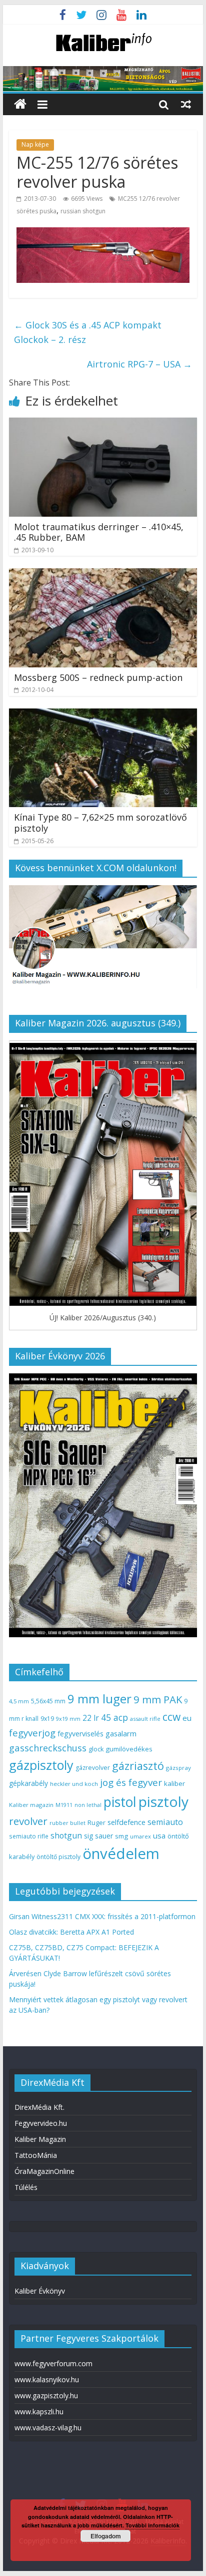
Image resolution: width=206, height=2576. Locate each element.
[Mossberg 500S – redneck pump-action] (103, 574)
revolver (28, 1821)
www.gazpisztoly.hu (46, 2396)
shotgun (66, 1835)
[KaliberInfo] (20, 104)
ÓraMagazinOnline (44, 2171)
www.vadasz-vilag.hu (48, 2428)
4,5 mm (19, 1701)
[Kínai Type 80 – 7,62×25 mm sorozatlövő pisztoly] (103, 714)
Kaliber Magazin (40, 2139)
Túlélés (26, 2187)
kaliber (174, 1783)
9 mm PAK (158, 1699)
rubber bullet (67, 1823)
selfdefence (126, 1822)
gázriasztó (138, 1766)
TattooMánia (36, 2155)
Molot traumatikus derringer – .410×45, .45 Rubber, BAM (99, 532)
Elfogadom (106, 2536)
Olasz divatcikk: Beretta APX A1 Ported (71, 1932)
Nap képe (35, 144)
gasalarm (121, 1733)
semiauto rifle (29, 1836)
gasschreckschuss (48, 1748)
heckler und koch (74, 1784)
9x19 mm (68, 1719)
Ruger (96, 1822)
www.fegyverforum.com (53, 2363)
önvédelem (121, 1854)
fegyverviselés (80, 1734)
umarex (140, 1836)
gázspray (178, 1768)
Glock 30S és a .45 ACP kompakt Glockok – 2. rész (88, 332)
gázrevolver (93, 1768)
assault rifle (145, 1719)
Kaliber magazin (31, 1805)
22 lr (91, 1718)
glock (96, 1749)
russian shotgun (83, 211)
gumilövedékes (129, 1749)
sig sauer (98, 1836)
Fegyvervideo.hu (41, 2123)
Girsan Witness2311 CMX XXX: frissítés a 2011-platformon (102, 1916)
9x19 (47, 1719)
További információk (152, 2525)
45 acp (114, 1717)
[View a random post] (186, 104)
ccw (171, 1717)
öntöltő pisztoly (58, 1857)
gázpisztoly (41, 1765)
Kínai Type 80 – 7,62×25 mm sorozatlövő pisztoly (100, 823)
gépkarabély (28, 1783)
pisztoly (163, 1801)
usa (159, 1835)
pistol (120, 1802)
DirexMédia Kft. (39, 2107)
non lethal (88, 1805)
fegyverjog (32, 1733)
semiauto (165, 1822)
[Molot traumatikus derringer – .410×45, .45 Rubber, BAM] (103, 424)
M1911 (64, 1805)
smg (121, 1836)
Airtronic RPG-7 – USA (139, 364)
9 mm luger (99, 1699)
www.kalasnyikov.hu (47, 2379)
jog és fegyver (131, 1782)
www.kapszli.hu (39, 2412)
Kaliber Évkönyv (40, 2291)
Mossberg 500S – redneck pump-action (98, 677)
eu (187, 1718)
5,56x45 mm (48, 1701)
